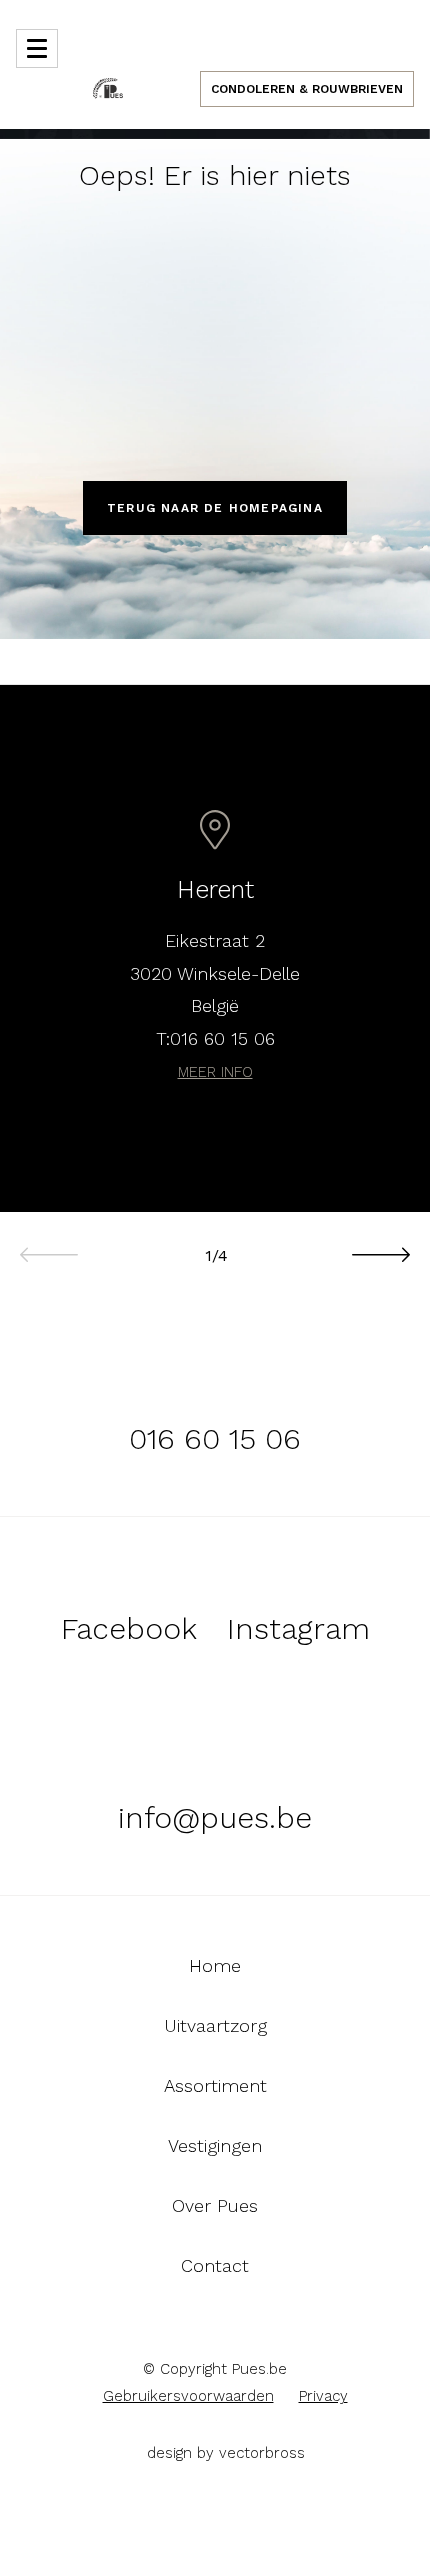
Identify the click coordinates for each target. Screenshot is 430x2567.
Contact (215, 2266)
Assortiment (215, 2086)
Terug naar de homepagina (215, 508)
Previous (50, 1244)
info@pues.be (215, 1817)
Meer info (215, 1072)
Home (215, 1966)
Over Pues (215, 2206)
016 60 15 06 (222, 1038)
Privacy (323, 2396)
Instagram (298, 1628)
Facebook (129, 1628)
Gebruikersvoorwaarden (188, 2396)
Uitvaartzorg (215, 2026)
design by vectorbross (226, 2453)
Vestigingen (215, 2146)
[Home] (108, 87)
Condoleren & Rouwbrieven (307, 89)
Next (380, 1244)
